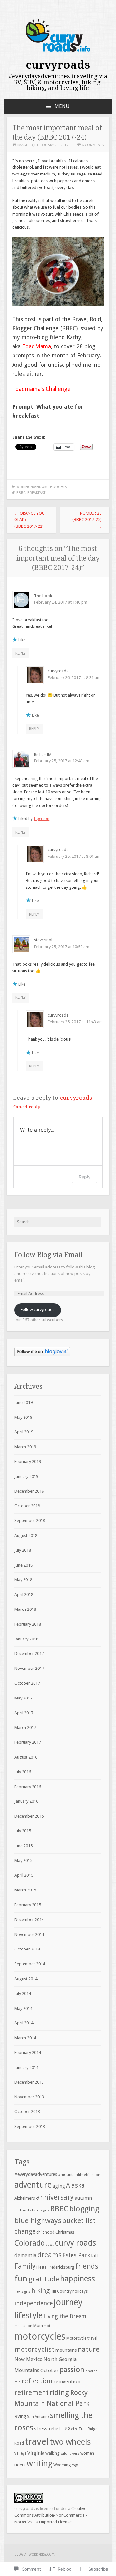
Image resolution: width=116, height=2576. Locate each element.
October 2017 (27, 1683)
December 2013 (29, 2082)
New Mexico (29, 2359)
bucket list (79, 2221)
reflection (37, 2381)
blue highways (38, 2220)
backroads (23, 2210)
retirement (32, 2393)
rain (18, 2382)
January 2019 (26, 1476)
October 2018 (27, 1506)
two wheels (70, 2442)
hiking (40, 2290)
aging (59, 2186)
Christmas (65, 2232)
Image (23, 145)
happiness (77, 2279)
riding (59, 2392)
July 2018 (23, 1550)
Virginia (36, 2453)
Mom (38, 2325)
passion (72, 2370)
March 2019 (25, 1447)
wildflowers (70, 2454)
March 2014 (25, 2038)
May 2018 (23, 1580)
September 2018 (30, 1521)
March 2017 (25, 1727)
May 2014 (23, 2008)
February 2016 (28, 1787)
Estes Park (76, 2255)
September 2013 (30, 2126)
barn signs (41, 2210)
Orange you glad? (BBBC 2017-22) (30, 520)
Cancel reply (27, 1107)
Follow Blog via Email (48, 1255)
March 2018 (25, 1609)
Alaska (75, 2185)
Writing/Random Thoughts (42, 487)
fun (21, 2279)
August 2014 (26, 1979)
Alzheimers (25, 2198)
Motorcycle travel (82, 2338)
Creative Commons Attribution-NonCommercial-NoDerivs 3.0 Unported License (51, 2515)
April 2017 (24, 1713)
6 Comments (93, 145)
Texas (69, 2428)
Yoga (75, 2465)
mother (50, 2326)
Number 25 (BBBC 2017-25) (87, 520)
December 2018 (29, 1491)
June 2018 (24, 1565)
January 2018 (26, 1639)
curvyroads (58, 65)
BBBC (21, 493)
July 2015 (23, 1831)
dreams (49, 2255)
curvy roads (76, 2243)
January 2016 (26, 1801)
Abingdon (92, 2175)
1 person (41, 819)
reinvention (67, 2382)
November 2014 (29, 1935)
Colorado (30, 2243)
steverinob (44, 940)
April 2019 (24, 1432)
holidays (80, 2291)
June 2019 (24, 1403)
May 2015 (23, 1861)
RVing (20, 2416)
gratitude (44, 2279)
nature (89, 2349)
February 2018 (28, 1624)
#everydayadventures (36, 2174)
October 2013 (27, 2112)
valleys (20, 2453)
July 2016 (23, 1772)
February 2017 (28, 1742)
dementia (25, 2255)
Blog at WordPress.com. (35, 2555)
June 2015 (24, 1846)
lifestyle (29, 2315)
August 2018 (26, 1535)
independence (34, 2303)
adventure (33, 2185)
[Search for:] (58, 1222)
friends (87, 2266)
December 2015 (29, 1816)
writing (40, 2463)
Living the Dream (65, 2316)
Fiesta (42, 2267)
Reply (21, 653)
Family (25, 2266)
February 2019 (28, 1462)
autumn (83, 2198)
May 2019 (23, 1417)
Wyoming (62, 2465)
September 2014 (30, 1964)
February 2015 (28, 1905)
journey (68, 2302)
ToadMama (37, 346)
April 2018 (24, 1594)
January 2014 (26, 2067)
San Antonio (38, 2417)
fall (94, 2256)
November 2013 (29, 2097)
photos (92, 2371)
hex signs (22, 2292)
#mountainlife (71, 2175)
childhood (45, 2232)
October (49, 2371)
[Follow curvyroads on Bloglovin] (42, 1355)
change (25, 2232)
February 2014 (28, 2053)
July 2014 (23, 1994)
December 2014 (29, 1920)
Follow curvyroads (38, 1310)
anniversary (55, 2197)
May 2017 (23, 1698)
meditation (23, 2326)
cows (50, 2245)
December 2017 (29, 1654)
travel (37, 2441)
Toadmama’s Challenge (41, 389)
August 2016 (26, 1757)
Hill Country (61, 2291)
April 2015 (24, 1875)
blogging (84, 2209)
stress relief (47, 2429)
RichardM (43, 754)
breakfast (36, 493)
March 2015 (25, 1890)
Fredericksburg (61, 2267)
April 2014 (24, 2023)
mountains (66, 2350)
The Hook (43, 596)
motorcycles (40, 2336)
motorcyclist (34, 2349)
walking (53, 2453)
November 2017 (29, 1668)
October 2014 (27, 1949)
